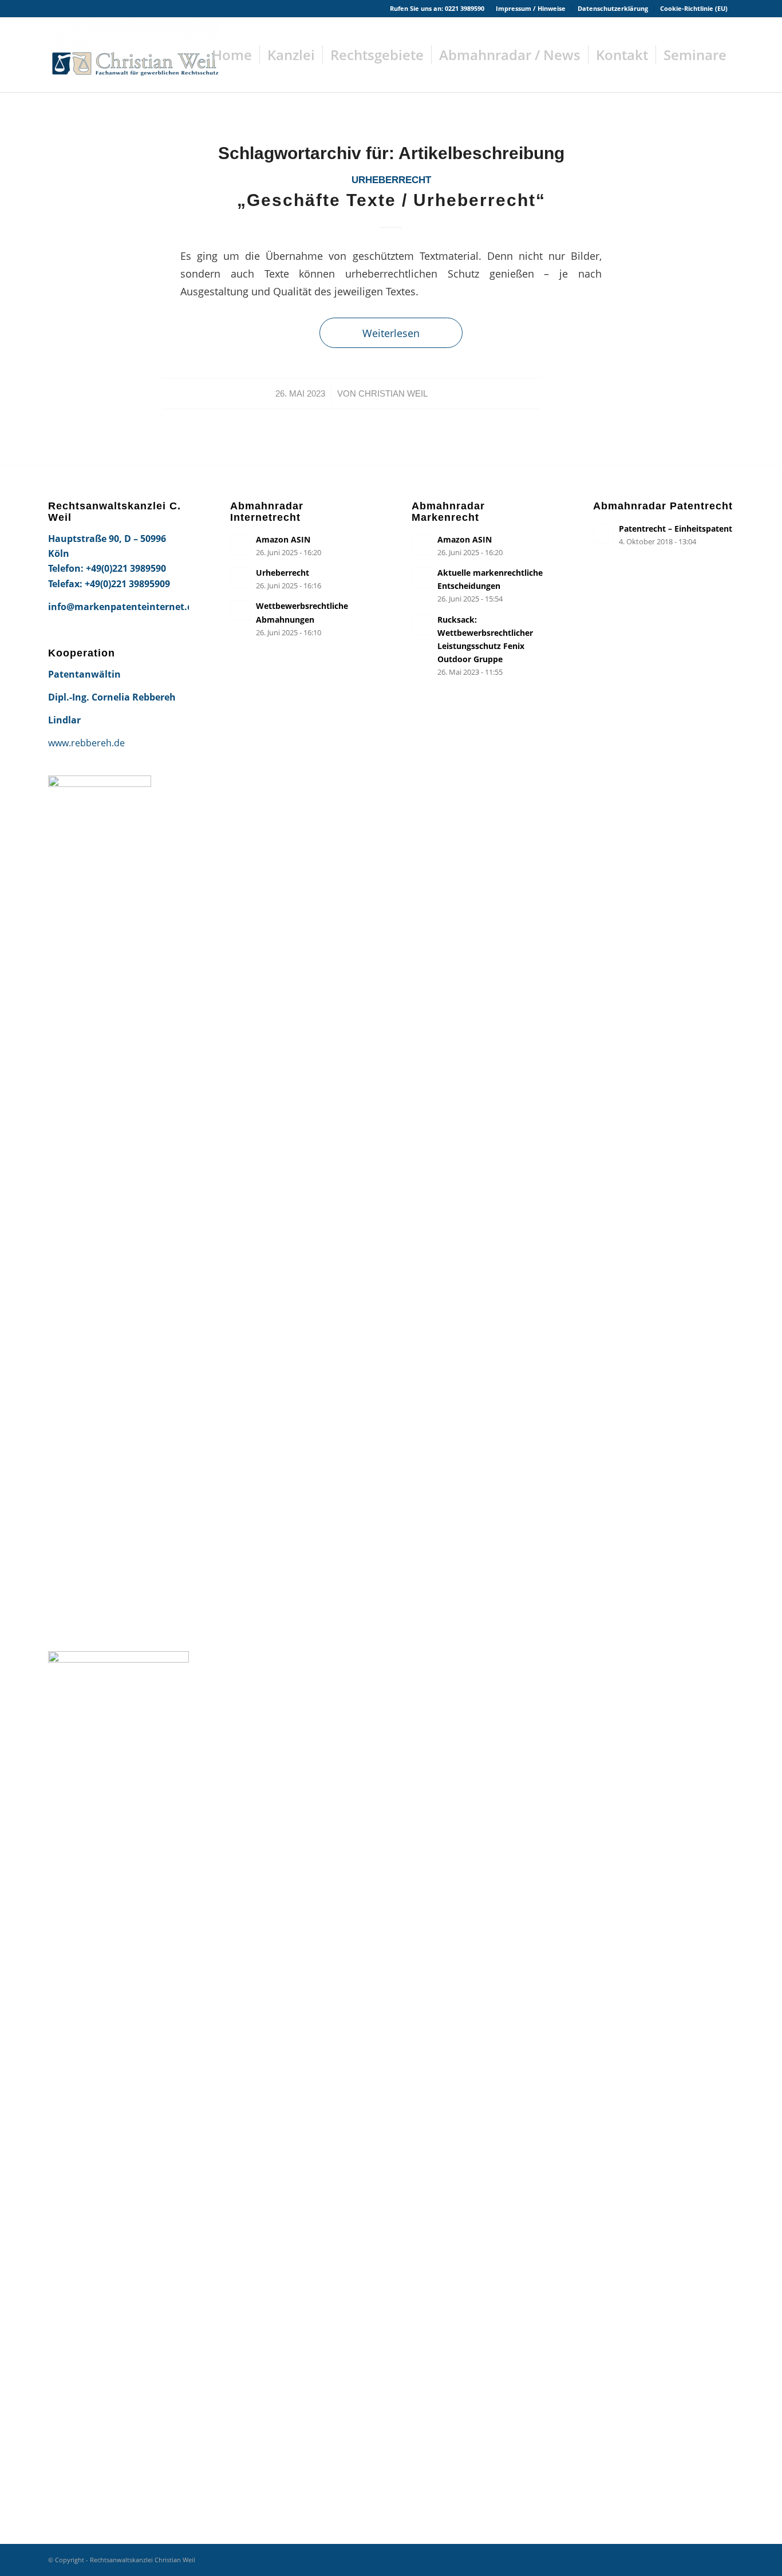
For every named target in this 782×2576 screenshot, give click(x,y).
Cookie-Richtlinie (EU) (694, 8)
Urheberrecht (391, 180)
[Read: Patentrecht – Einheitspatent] (603, 533)
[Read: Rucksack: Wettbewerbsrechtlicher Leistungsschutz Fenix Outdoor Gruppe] (422, 624)
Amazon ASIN (283, 539)
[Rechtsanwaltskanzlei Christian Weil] (134, 55)
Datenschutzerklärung (613, 8)
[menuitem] (531, 9)
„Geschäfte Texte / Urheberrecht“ (391, 200)
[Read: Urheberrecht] (240, 577)
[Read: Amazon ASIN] (240, 544)
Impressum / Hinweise (531, 8)
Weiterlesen (391, 333)
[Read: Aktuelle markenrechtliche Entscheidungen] (422, 577)
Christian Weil (393, 394)
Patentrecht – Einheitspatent (676, 529)
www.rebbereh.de (86, 743)
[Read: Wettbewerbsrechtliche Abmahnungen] (240, 611)
